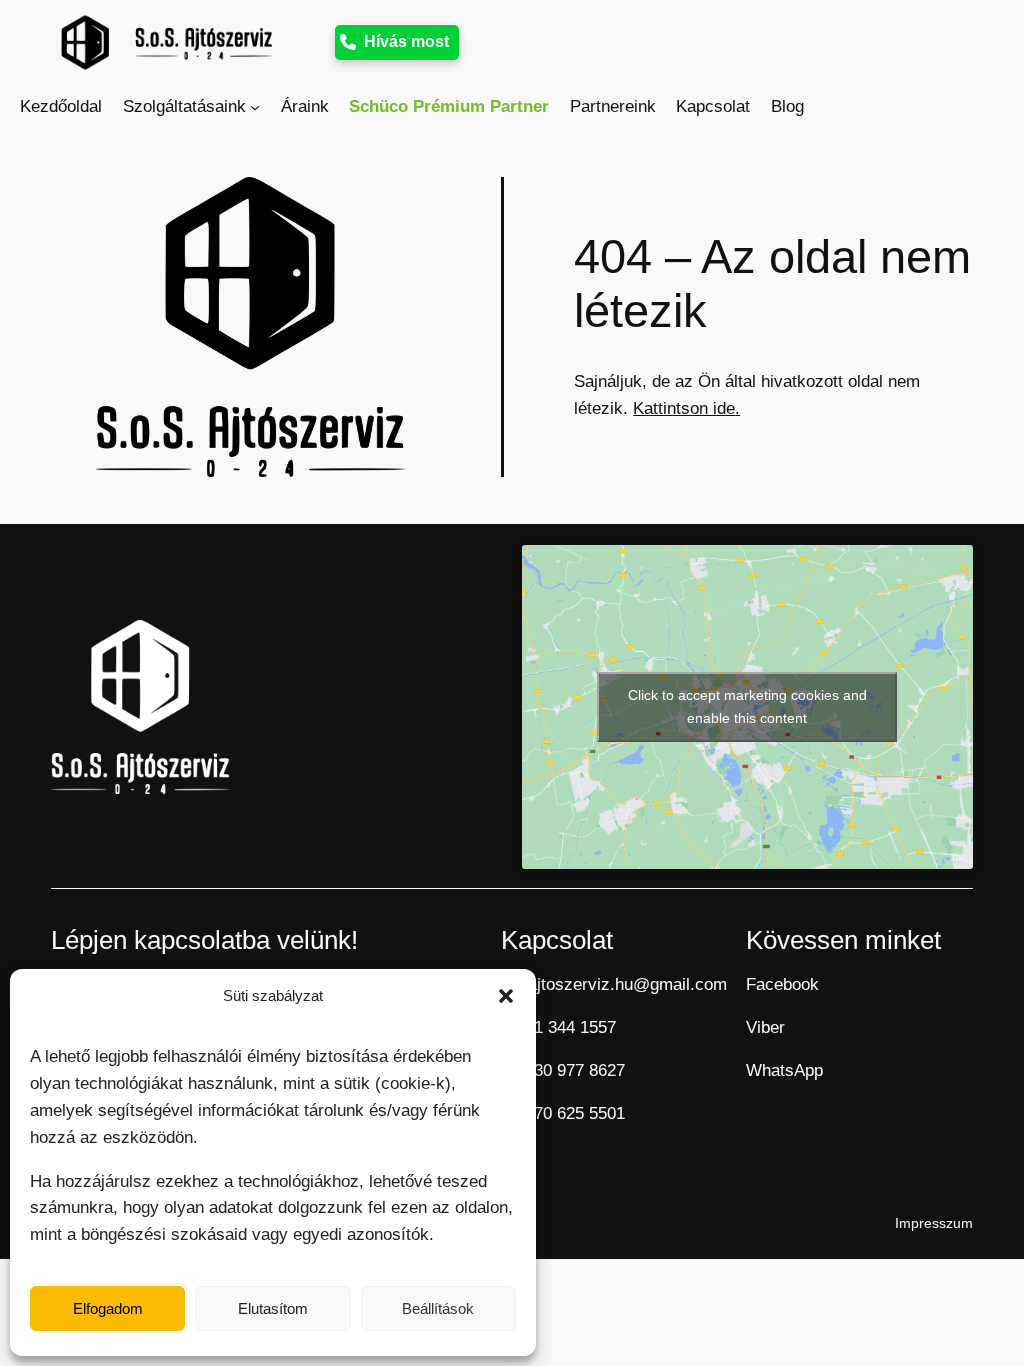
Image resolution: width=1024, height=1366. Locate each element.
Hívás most (406, 41)
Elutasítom (273, 1308)
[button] (506, 996)
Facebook (782, 984)
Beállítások (438, 1308)
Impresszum (934, 1223)
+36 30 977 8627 (563, 1070)
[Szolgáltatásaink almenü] (255, 107)
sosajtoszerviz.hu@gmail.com (614, 984)
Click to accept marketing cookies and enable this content (747, 706)
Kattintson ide (684, 408)
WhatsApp (784, 1070)
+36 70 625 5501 (563, 1113)
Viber (765, 1027)
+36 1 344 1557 (558, 1027)
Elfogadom (108, 1308)
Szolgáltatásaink (184, 106)
